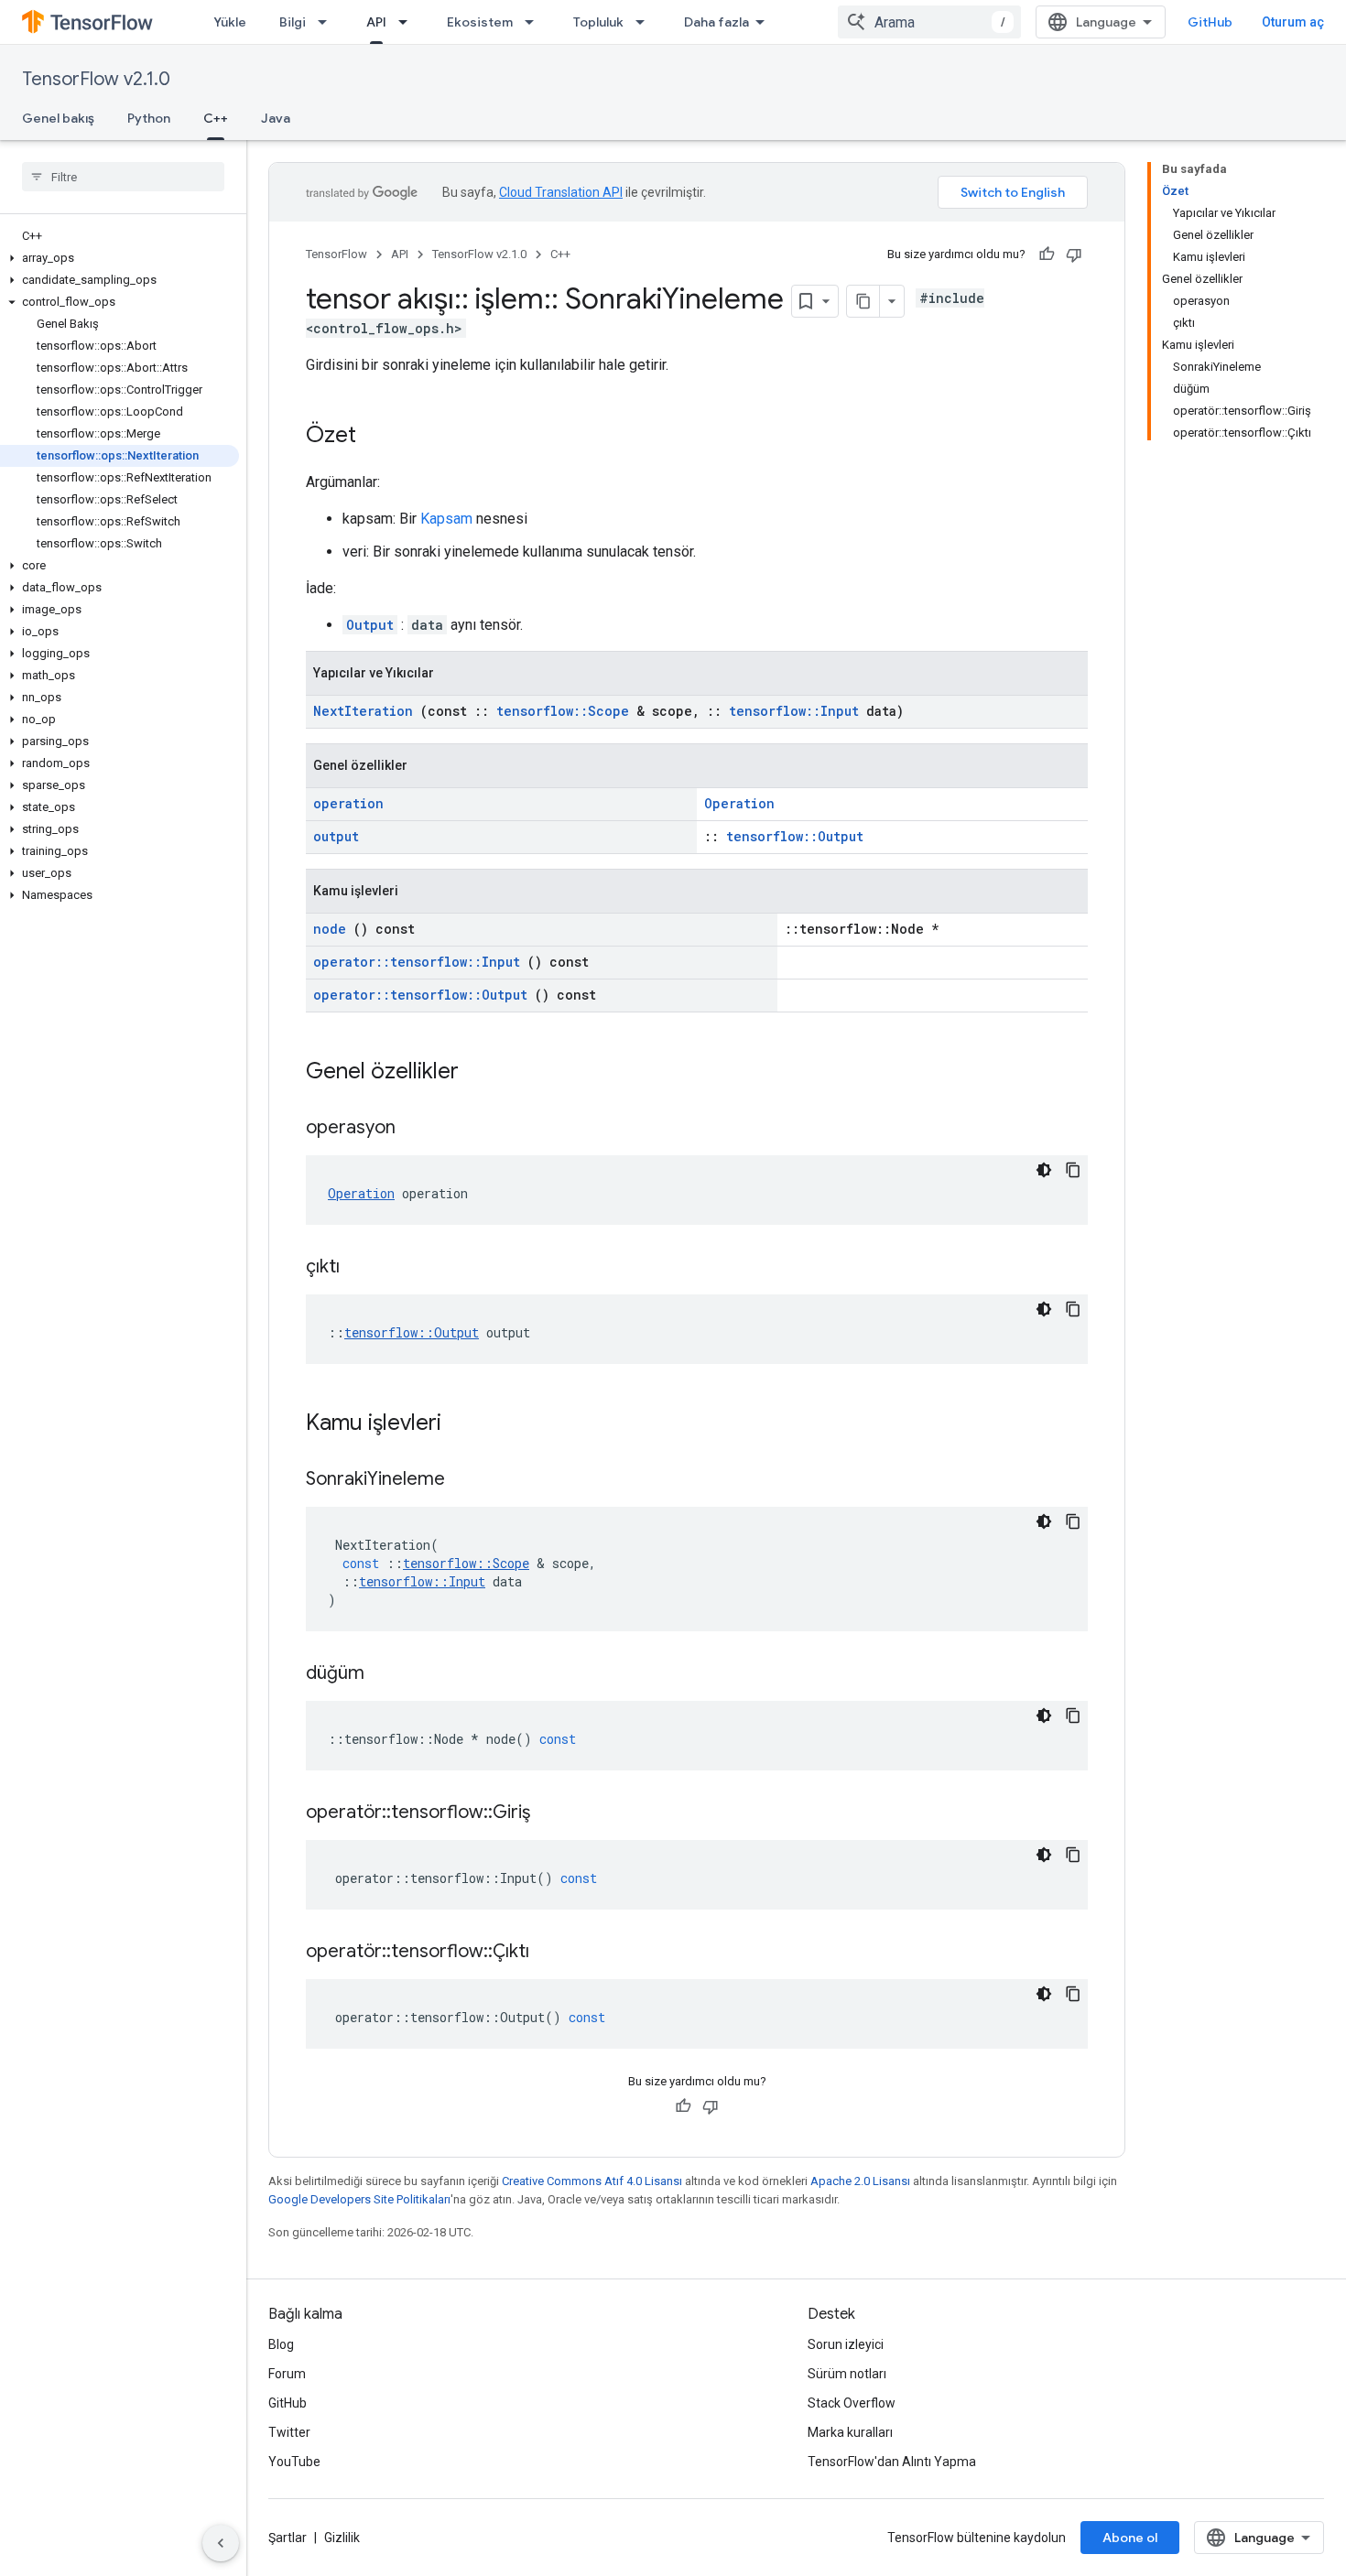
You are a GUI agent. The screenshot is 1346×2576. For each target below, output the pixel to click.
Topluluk (598, 22)
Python (149, 118)
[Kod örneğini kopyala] (1073, 1170)
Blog (281, 2344)
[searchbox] (123, 177)
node (330, 929)
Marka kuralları (850, 2432)
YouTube (294, 2462)
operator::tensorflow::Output (420, 995)
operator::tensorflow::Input (417, 962)
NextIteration (363, 711)
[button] (119, 258)
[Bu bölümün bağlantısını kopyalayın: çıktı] (363, 1268)
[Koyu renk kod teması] (1044, 1170)
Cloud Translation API (561, 192)
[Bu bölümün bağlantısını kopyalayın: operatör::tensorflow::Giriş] (553, 1813)
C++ (216, 118)
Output (370, 625)
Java (276, 118)
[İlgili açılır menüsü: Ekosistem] (535, 22)
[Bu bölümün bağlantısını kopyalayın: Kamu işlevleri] (465, 1424)
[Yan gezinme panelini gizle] (221, 2543)
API (376, 22)
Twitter (289, 2432)
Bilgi (293, 22)
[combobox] (929, 22)
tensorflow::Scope (563, 711)
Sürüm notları (847, 2374)
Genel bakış (58, 118)
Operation (739, 803)
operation (348, 803)
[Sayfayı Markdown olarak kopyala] (863, 301)
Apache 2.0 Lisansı (860, 2181)
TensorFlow (336, 254)
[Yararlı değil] (1074, 254)
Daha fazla (716, 22)
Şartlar (288, 2538)
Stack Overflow (852, 2403)
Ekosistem (480, 22)
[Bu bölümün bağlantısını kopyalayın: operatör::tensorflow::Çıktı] (552, 1953)
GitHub (1210, 22)
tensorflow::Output (795, 836)
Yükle (230, 22)
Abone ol (1130, 2538)
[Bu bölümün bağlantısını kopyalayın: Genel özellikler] (483, 1073)
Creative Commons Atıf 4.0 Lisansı (592, 2181)
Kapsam (446, 519)
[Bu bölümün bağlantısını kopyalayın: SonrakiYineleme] (468, 1480)
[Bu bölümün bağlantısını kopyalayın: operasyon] (418, 1129)
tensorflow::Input (794, 711)
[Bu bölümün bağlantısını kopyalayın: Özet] (374, 437)
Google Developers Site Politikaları (359, 2199)
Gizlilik (342, 2538)
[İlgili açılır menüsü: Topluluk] (646, 22)
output (336, 836)
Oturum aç (1293, 22)
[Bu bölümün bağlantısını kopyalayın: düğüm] (387, 1674)
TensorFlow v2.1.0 (96, 79)
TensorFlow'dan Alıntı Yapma (892, 2462)
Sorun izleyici (846, 2344)
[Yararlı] (1047, 254)
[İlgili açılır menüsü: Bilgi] (328, 22)
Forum (287, 2374)
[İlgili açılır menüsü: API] (408, 22)
